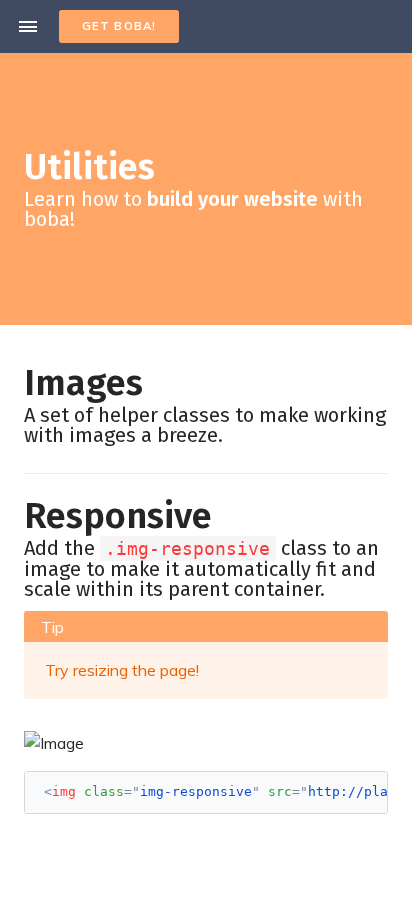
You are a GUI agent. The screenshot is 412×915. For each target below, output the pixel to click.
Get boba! (119, 26)
